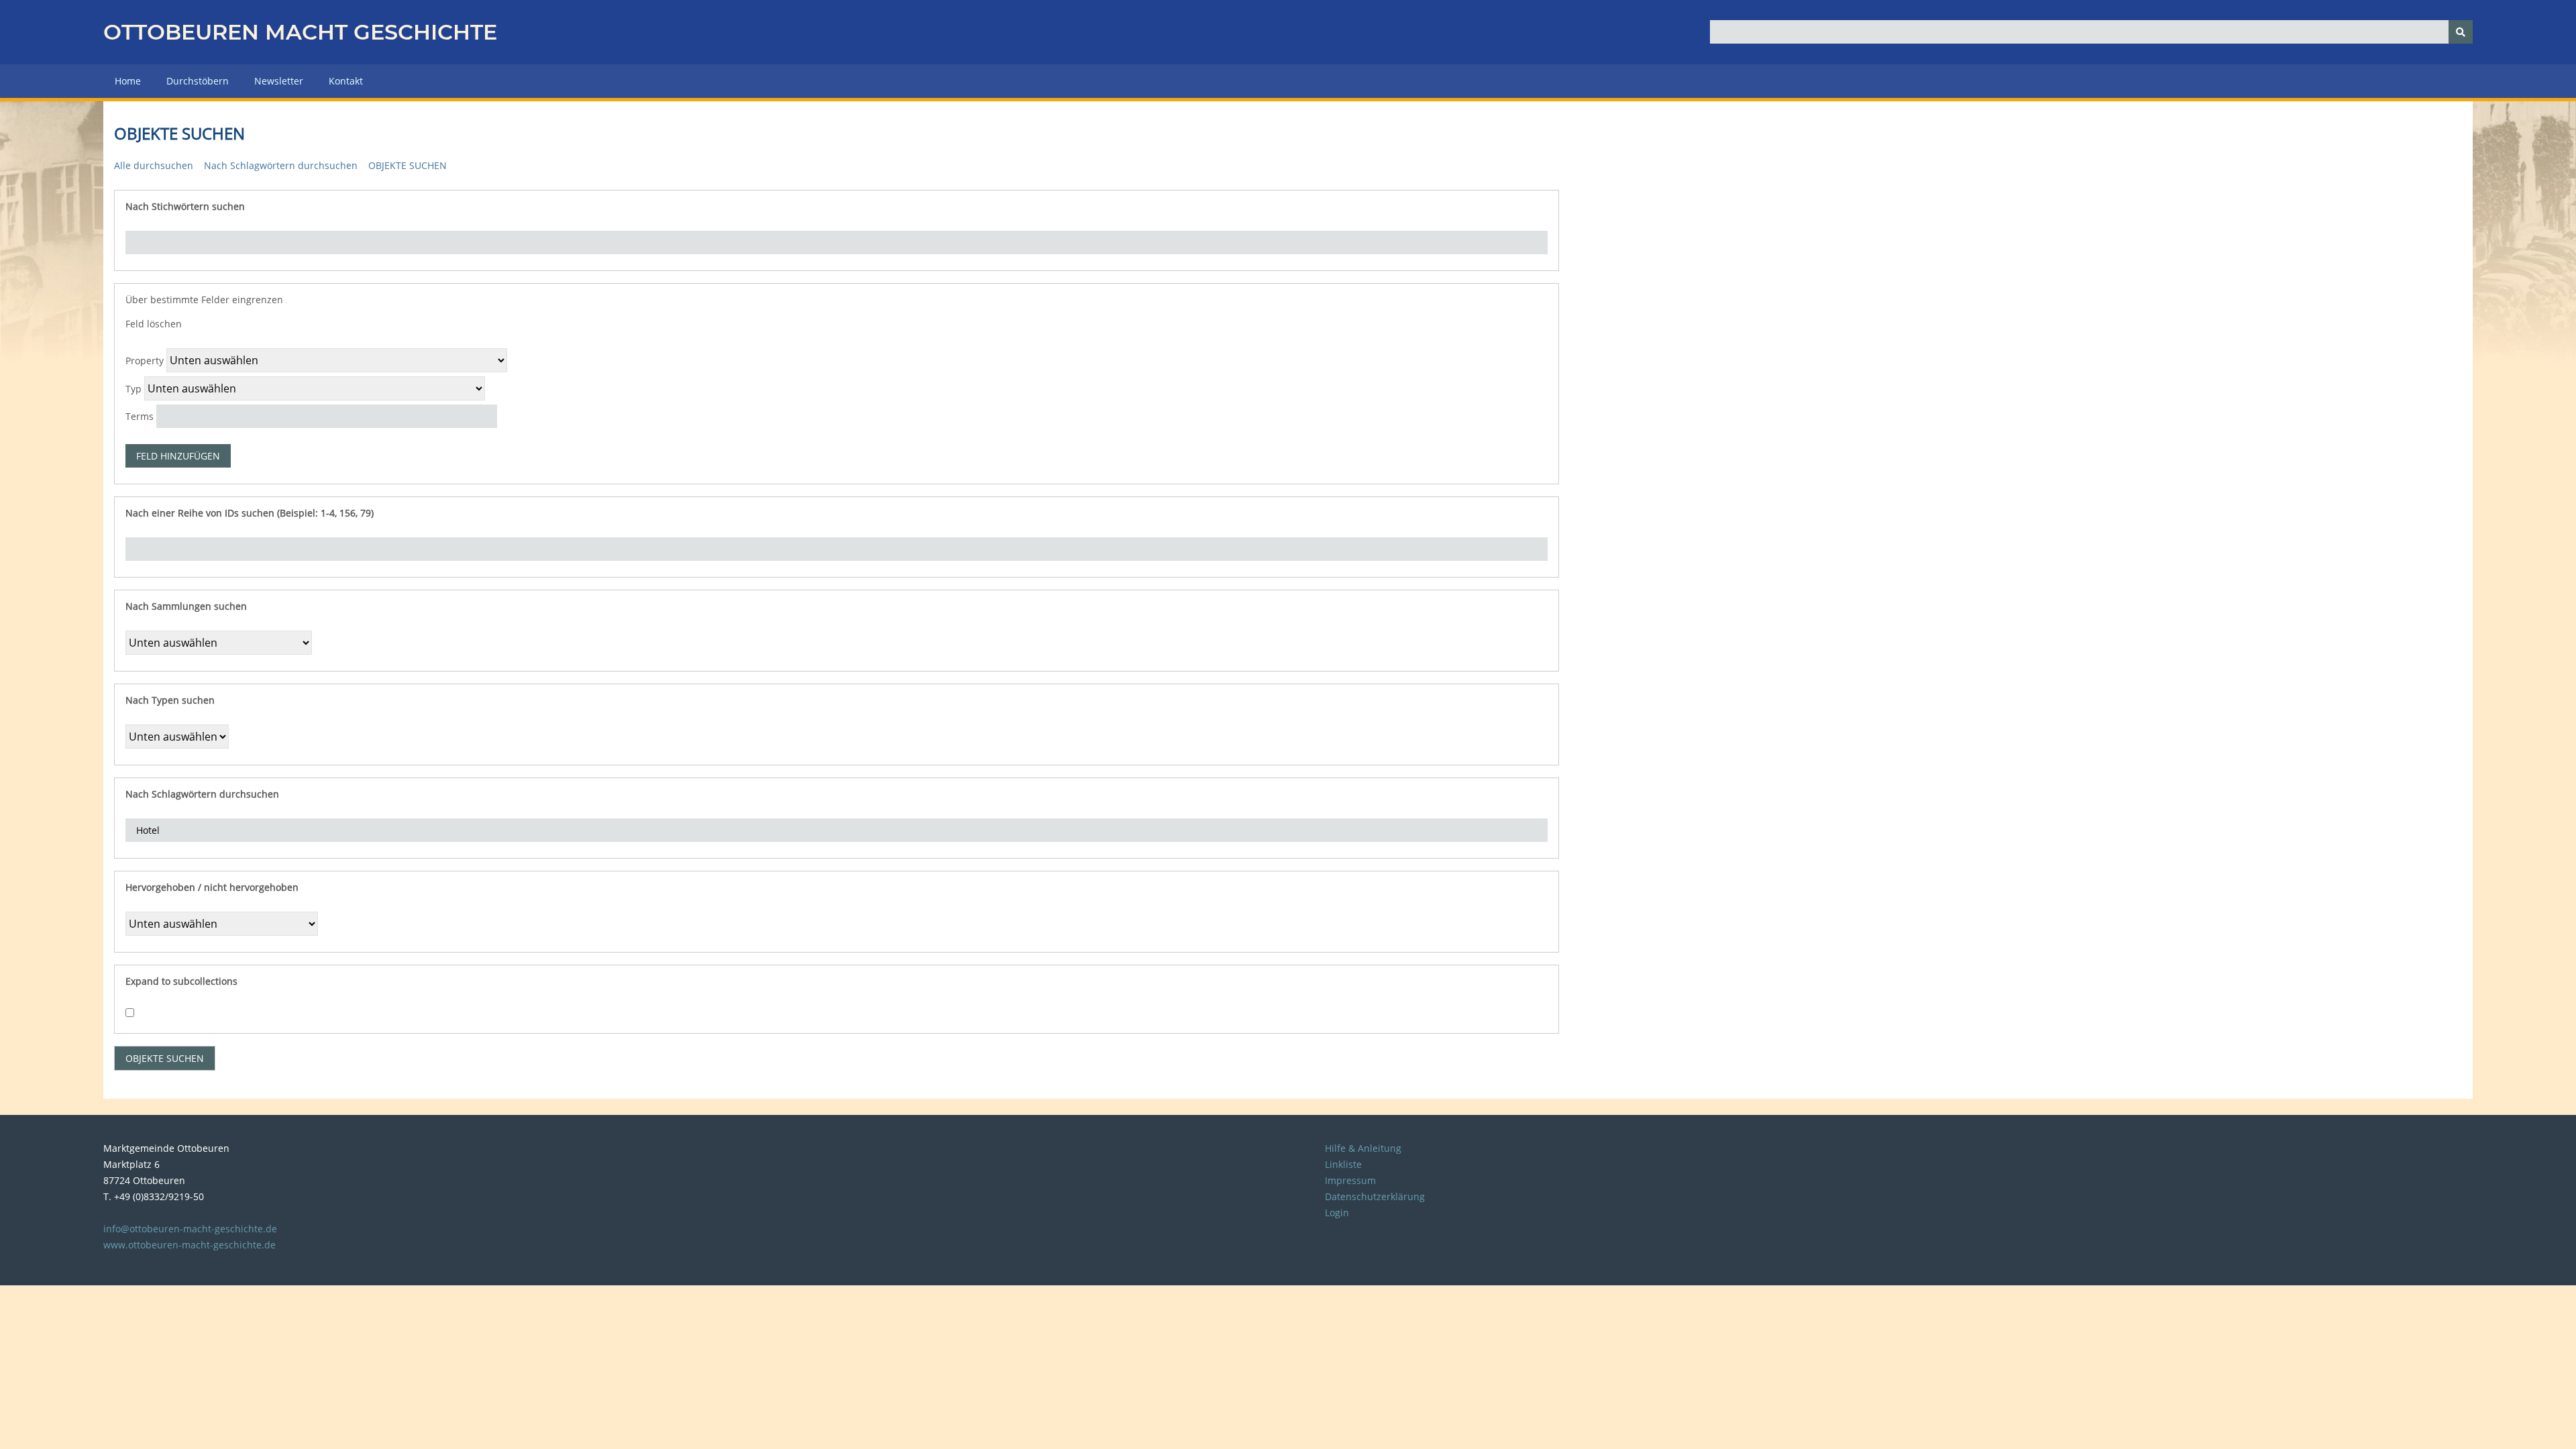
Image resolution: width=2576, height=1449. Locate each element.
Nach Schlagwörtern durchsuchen (281, 165)
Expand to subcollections (181, 981)
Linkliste (1343, 1164)
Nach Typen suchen (170, 700)
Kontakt (346, 81)
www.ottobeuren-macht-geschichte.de (190, 1245)
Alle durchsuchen (154, 165)
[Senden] (2461, 32)
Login (1337, 1213)
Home (128, 81)
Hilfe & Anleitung (1363, 1148)
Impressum (1350, 1180)
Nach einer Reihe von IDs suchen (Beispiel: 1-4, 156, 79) (250, 513)
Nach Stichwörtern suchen (185, 206)
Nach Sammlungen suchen (186, 606)
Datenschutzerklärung (1375, 1196)
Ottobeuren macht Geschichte (300, 32)
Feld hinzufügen (178, 456)
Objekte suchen (408, 165)
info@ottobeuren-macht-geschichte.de (190, 1229)
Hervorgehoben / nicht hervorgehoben (212, 887)
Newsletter (279, 81)
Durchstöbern (198, 81)
